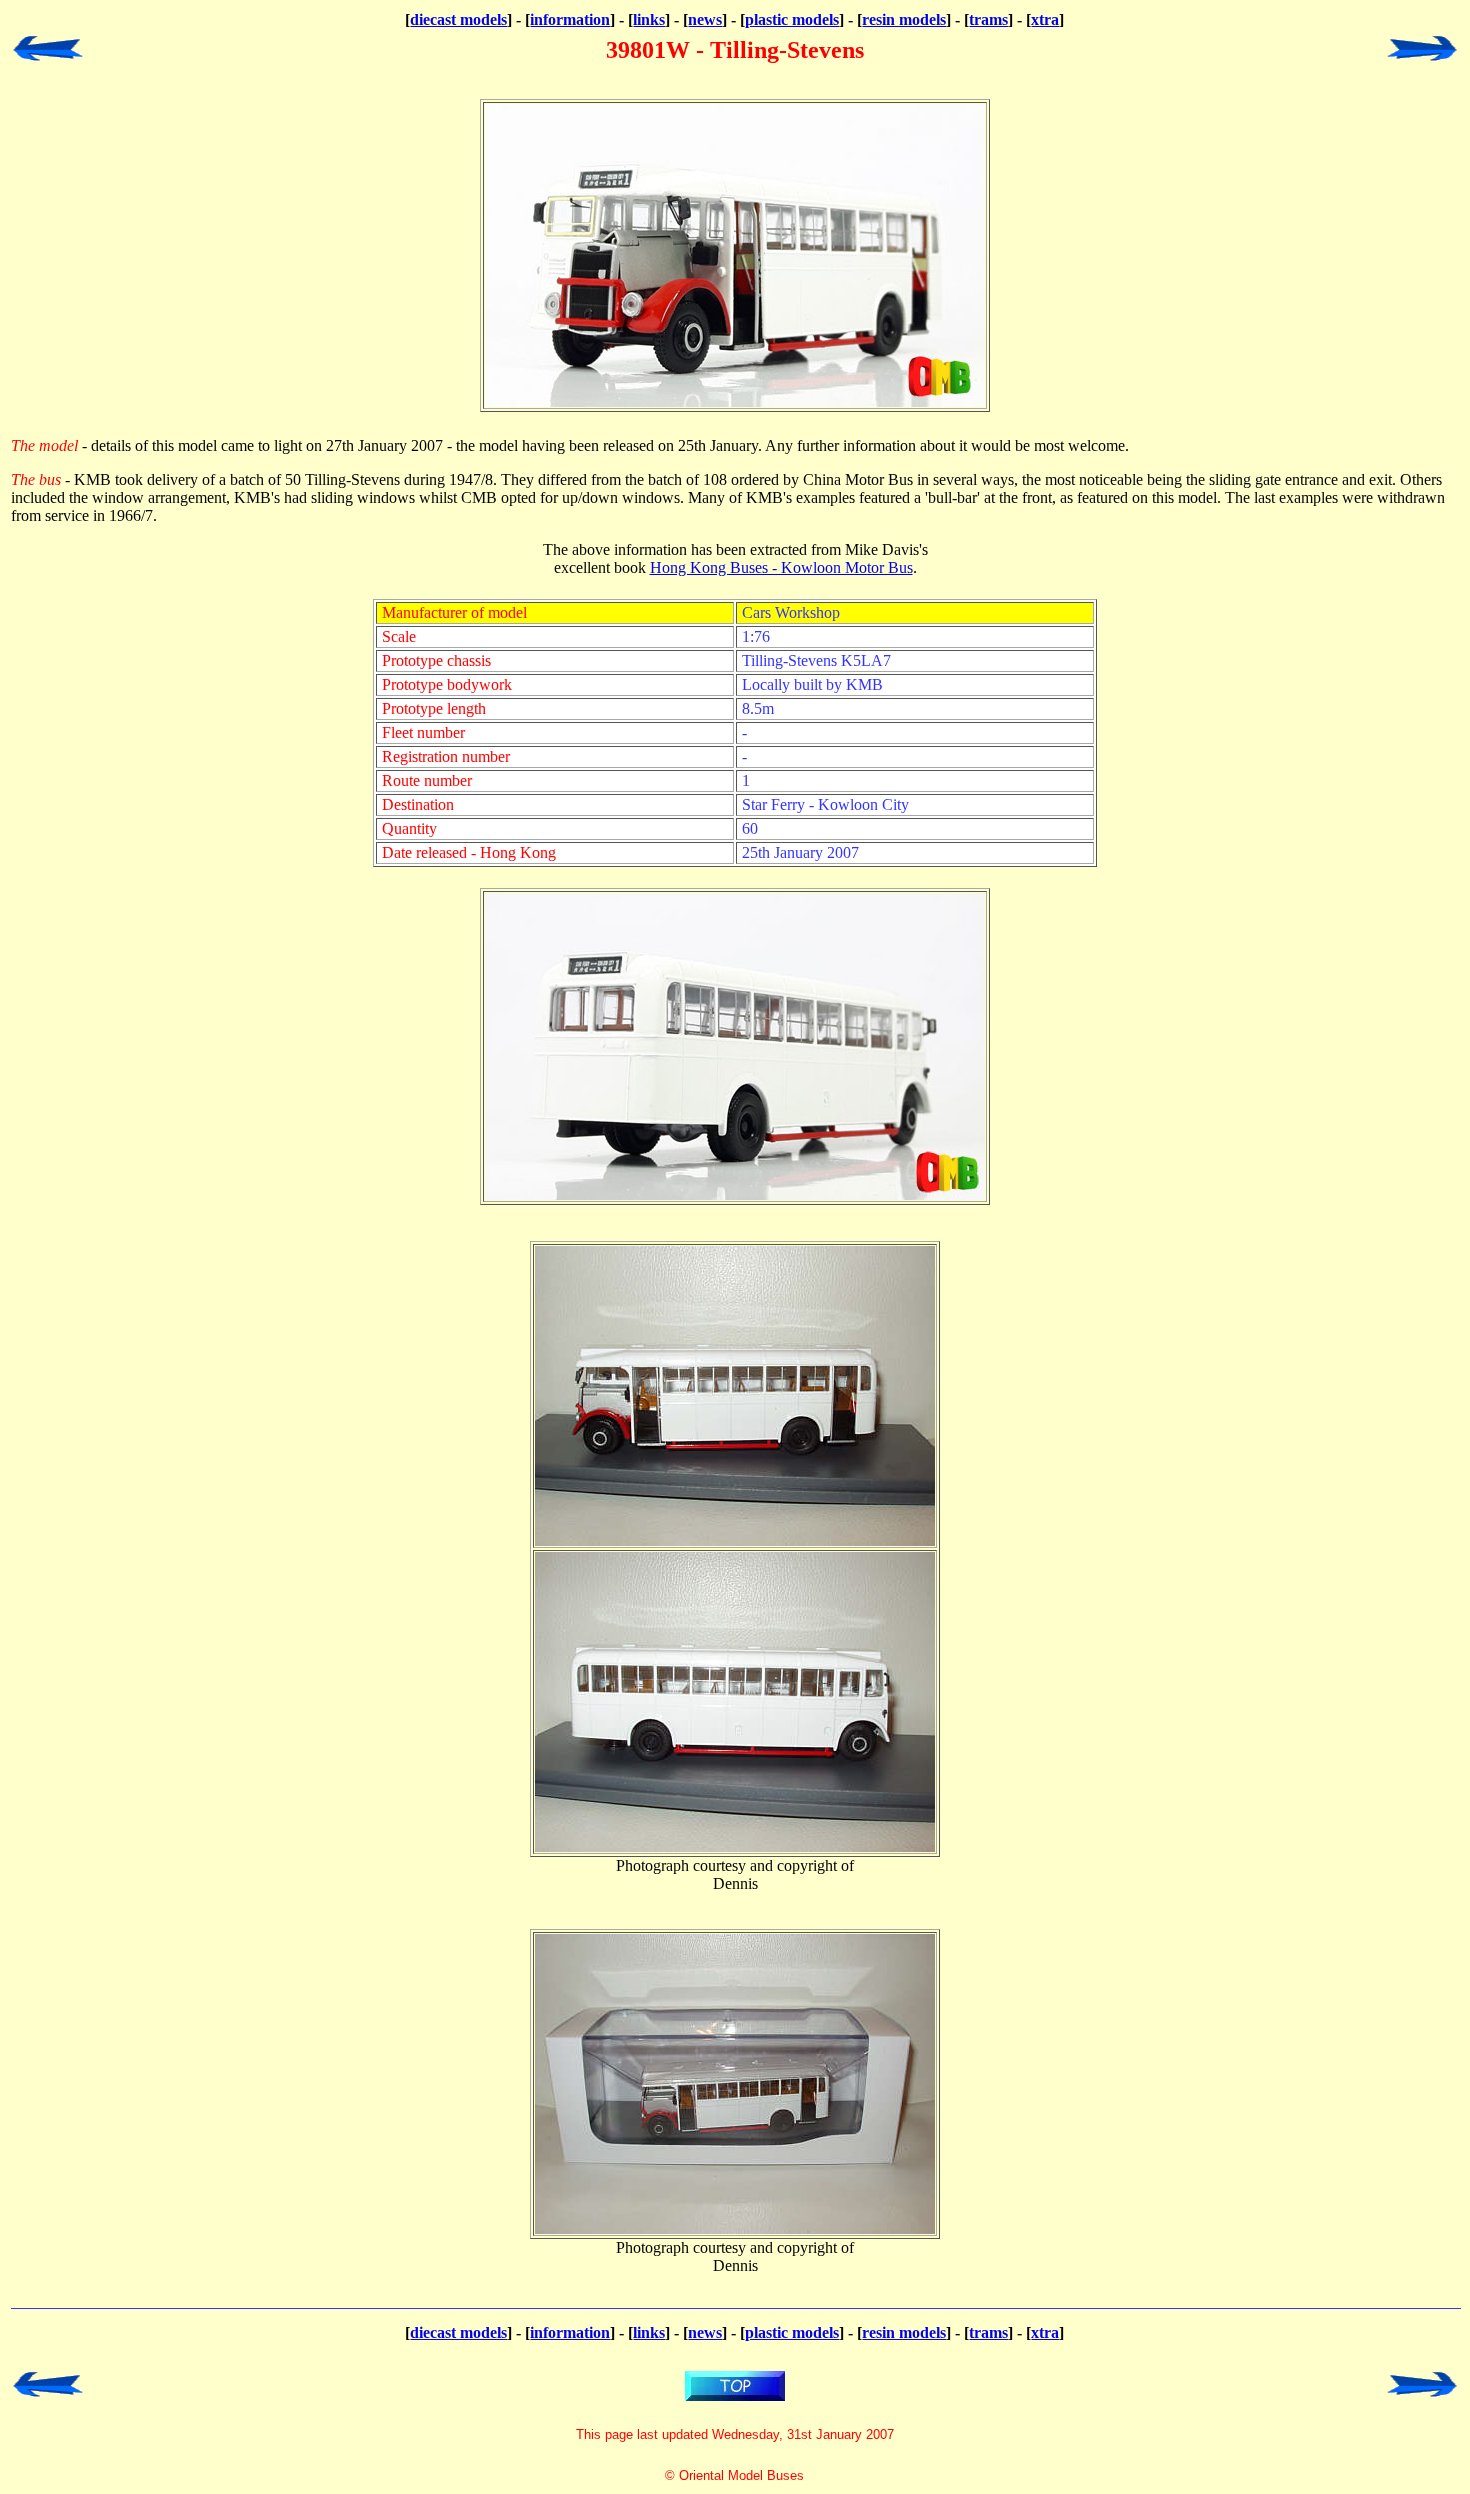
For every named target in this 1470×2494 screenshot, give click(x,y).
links (649, 19)
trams (988, 19)
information (570, 19)
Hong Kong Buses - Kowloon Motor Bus (781, 567)
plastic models (792, 19)
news (705, 19)
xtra (1045, 19)
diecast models (458, 19)
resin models (904, 19)
